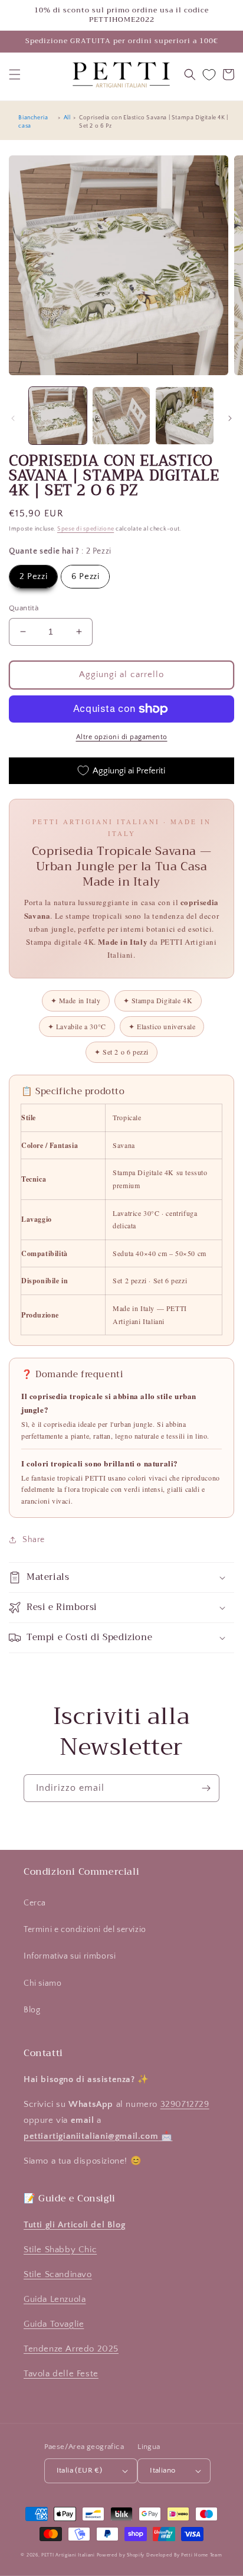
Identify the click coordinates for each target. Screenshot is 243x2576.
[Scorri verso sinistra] (13, 418)
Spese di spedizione (86, 529)
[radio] (33, 577)
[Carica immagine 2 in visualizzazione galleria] (121, 416)
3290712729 (185, 2104)
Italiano (162, 2470)
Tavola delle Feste (61, 2374)
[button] (15, 74)
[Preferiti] (209, 75)
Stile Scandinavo (58, 2274)
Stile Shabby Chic (60, 2250)
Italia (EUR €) (80, 2470)
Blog (32, 2010)
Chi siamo (42, 1983)
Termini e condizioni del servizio (85, 1930)
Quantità (24, 608)
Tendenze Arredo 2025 (71, 2349)
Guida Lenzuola (55, 2299)
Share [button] (34, 1540)
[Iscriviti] (206, 1788)
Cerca (35, 1903)
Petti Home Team (202, 2555)
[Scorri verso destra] (230, 418)
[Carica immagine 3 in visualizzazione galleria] (185, 416)
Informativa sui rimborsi (70, 1956)
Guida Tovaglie (54, 2324)
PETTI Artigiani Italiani (68, 2555)
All (67, 118)
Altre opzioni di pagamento (122, 737)
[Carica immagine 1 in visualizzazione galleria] (58, 416)
